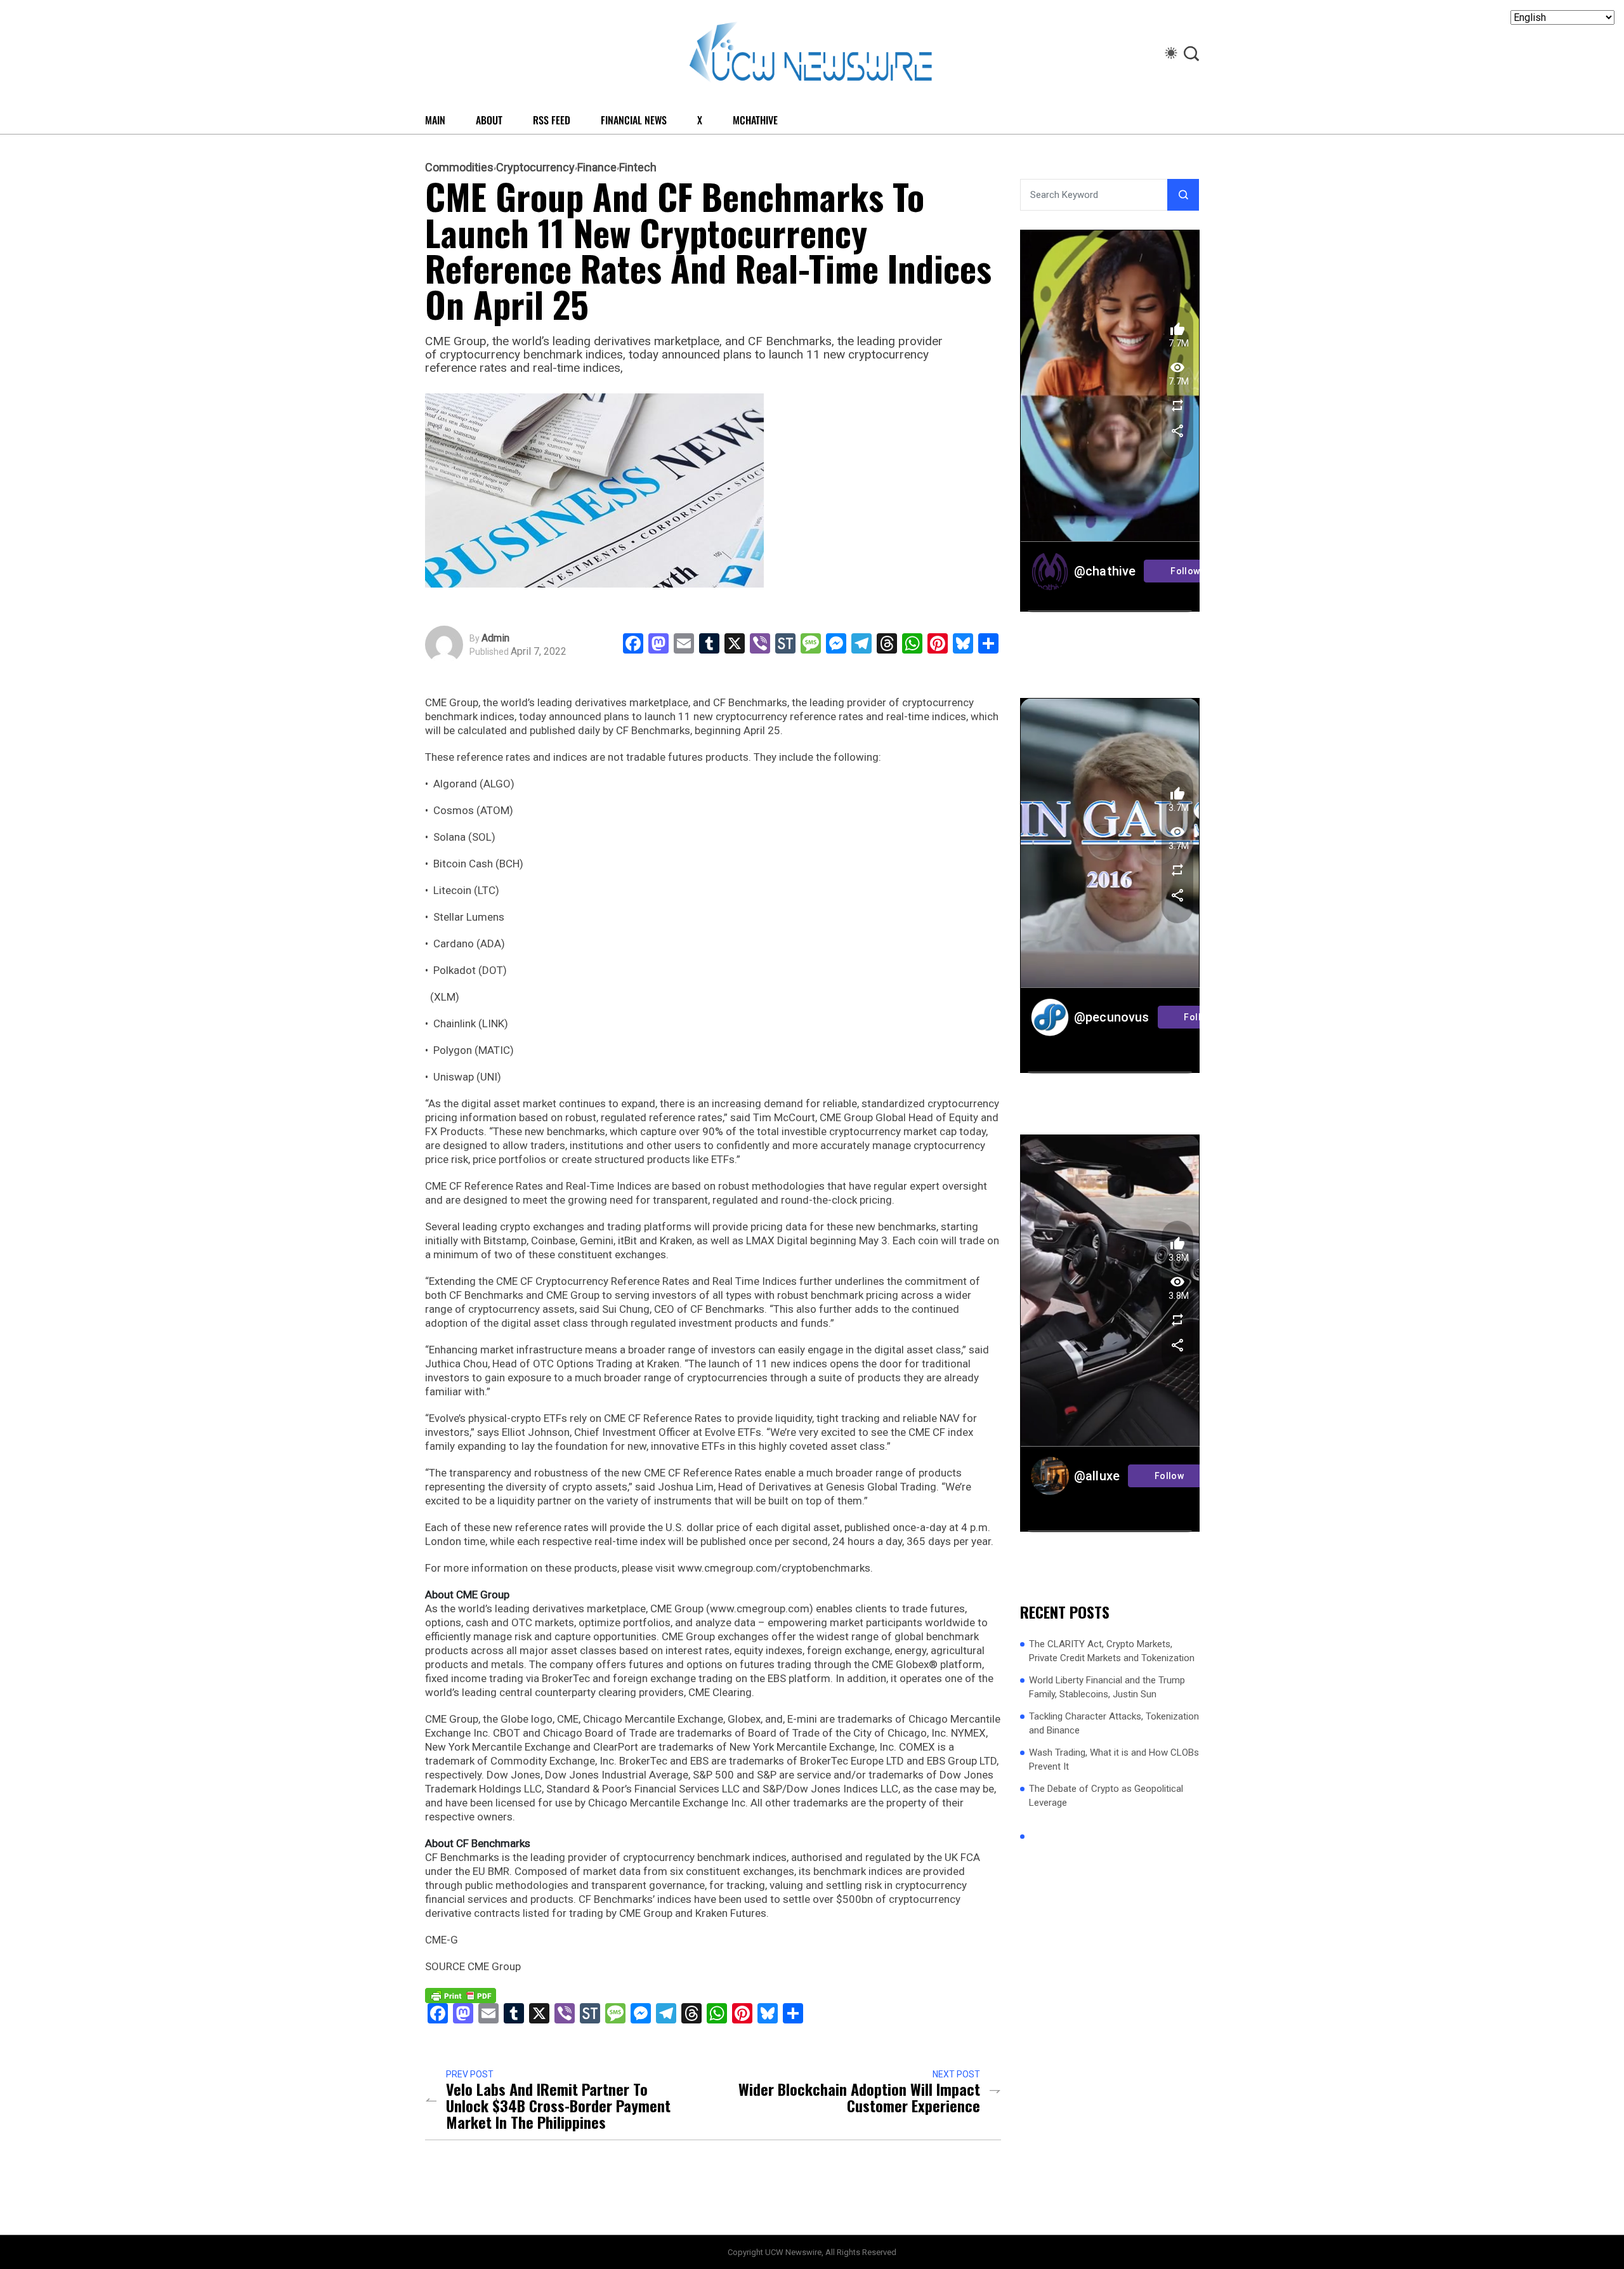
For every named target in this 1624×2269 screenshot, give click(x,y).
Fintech (638, 168)
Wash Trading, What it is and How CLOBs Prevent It (1114, 1760)
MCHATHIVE (755, 120)
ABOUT (489, 120)
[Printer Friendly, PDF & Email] (461, 1994)
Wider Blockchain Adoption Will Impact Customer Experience (859, 2097)
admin (495, 638)
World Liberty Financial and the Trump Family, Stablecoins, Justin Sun (1107, 1687)
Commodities (459, 168)
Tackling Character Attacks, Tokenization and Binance (1114, 1724)
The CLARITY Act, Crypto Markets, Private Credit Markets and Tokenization (1112, 1651)
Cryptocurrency (535, 168)
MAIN (435, 120)
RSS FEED (552, 120)
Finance (597, 168)
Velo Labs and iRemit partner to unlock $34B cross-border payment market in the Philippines (558, 2105)
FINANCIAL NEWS (634, 120)
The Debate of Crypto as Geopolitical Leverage (1106, 1796)
